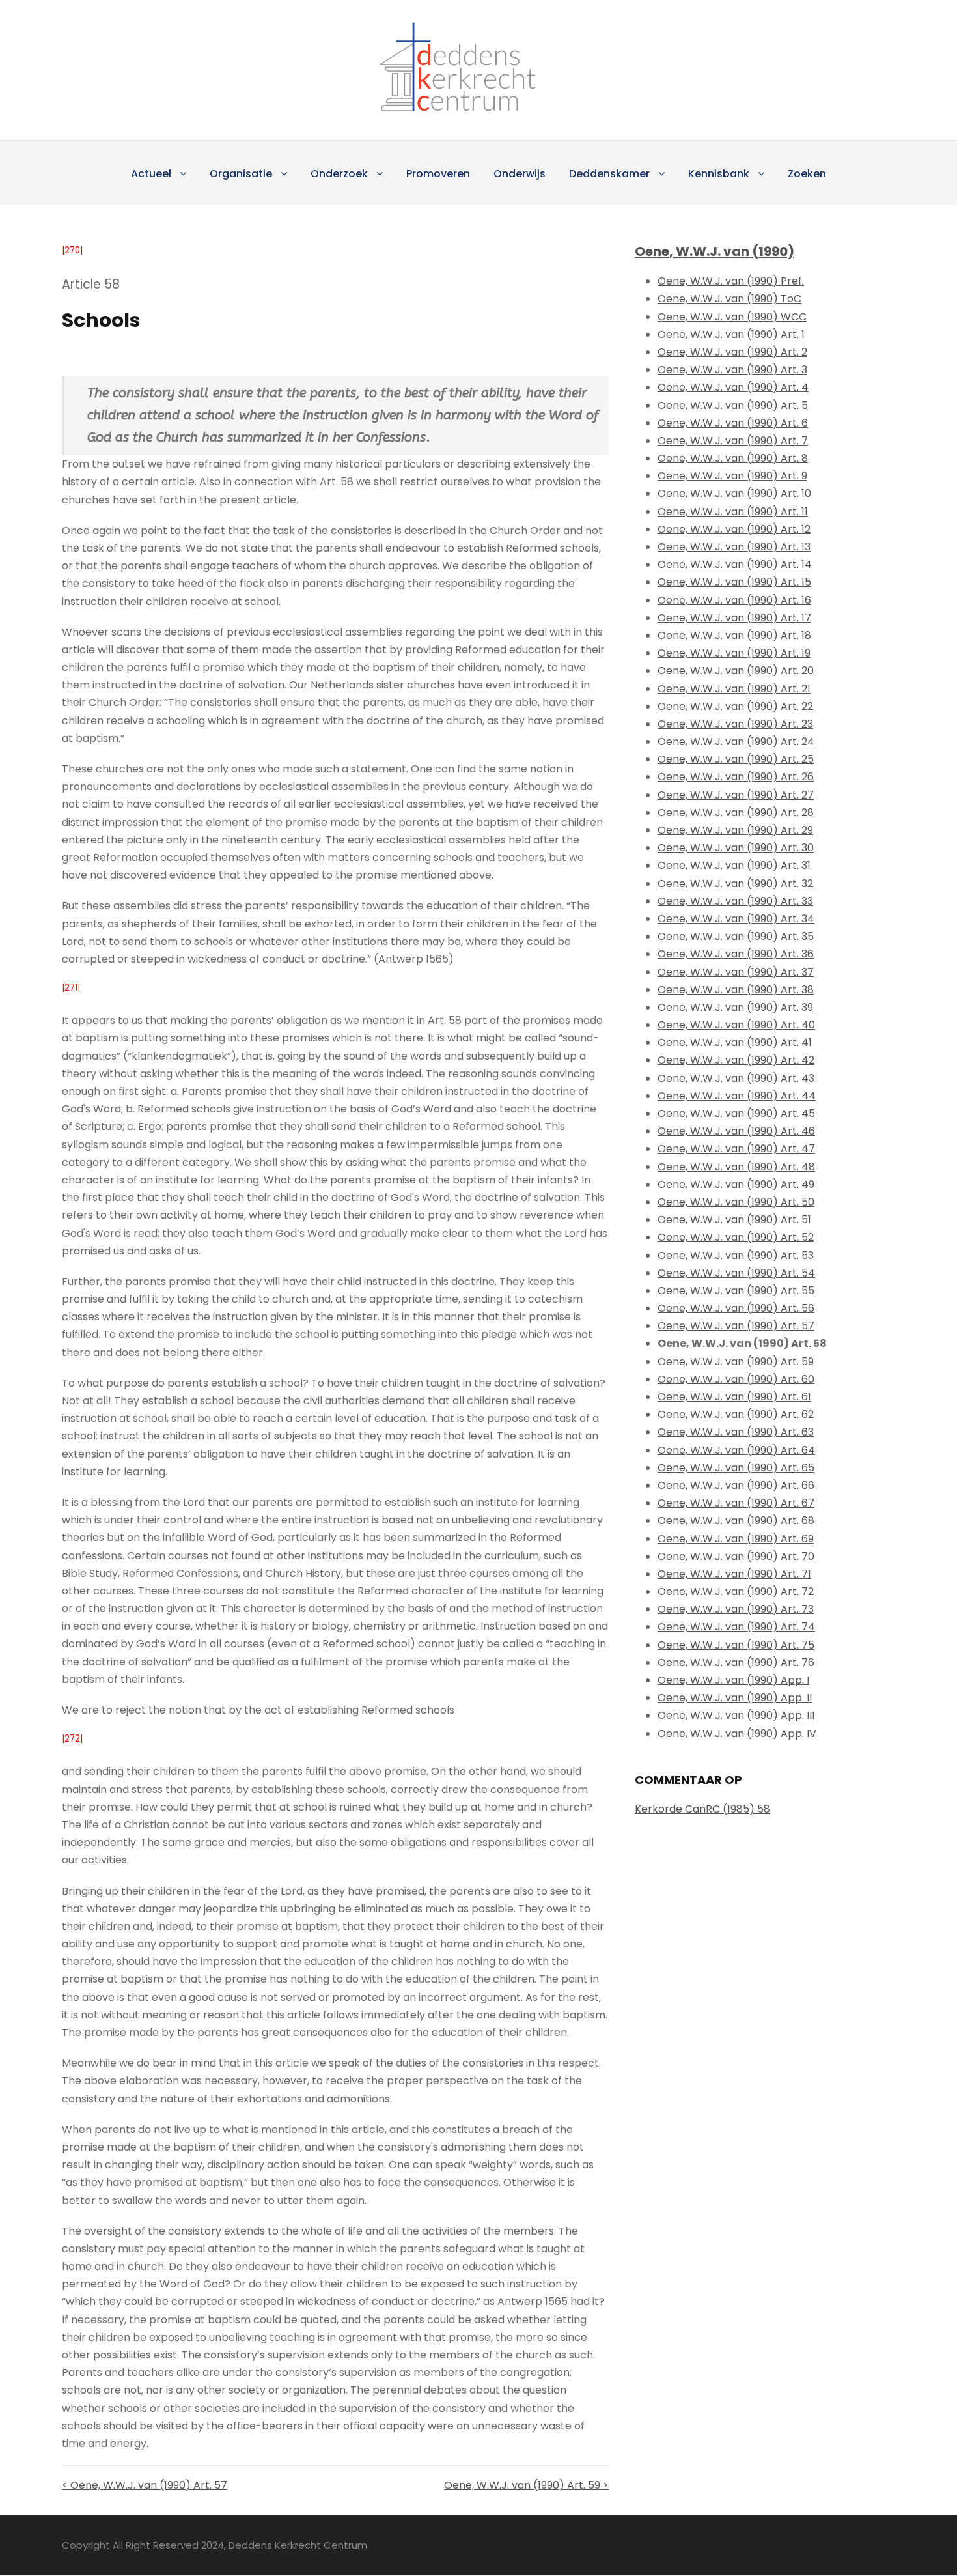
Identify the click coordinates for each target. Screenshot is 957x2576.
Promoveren (438, 174)
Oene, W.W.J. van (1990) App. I (733, 1680)
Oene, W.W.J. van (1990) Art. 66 (736, 1485)
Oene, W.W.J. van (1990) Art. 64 (736, 1450)
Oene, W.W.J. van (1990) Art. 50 (736, 1202)
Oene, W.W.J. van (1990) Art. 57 (736, 1326)
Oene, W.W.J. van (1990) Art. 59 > (526, 2485)
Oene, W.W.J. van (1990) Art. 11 (733, 512)
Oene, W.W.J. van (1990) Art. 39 (735, 1007)
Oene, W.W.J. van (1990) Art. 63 (736, 1432)
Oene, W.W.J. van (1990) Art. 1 (731, 334)
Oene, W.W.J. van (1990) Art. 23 (735, 724)
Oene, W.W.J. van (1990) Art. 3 (732, 370)
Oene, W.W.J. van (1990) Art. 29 (735, 830)
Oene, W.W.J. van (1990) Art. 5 (733, 405)
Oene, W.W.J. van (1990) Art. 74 (736, 1627)
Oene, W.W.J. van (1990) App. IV (737, 1734)
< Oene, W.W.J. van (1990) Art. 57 (145, 2485)
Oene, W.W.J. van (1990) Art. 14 (735, 564)
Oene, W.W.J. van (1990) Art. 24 (736, 742)
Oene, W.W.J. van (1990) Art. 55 (736, 1291)
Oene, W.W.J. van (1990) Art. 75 (736, 1645)
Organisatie (241, 174)
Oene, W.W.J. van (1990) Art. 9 (732, 476)
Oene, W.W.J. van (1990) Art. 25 (736, 759)
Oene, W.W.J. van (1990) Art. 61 (734, 1397)
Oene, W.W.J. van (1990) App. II (735, 1698)
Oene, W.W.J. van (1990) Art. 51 (734, 1220)
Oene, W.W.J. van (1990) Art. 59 (736, 1362)
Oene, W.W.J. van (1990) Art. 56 (736, 1308)
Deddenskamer (609, 174)
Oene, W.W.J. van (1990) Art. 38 (736, 990)
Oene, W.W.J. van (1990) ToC (729, 299)
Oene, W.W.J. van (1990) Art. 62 (736, 1414)
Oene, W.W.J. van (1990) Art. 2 (732, 352)
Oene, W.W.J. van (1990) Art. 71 (734, 1574)
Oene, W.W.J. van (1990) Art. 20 (736, 671)
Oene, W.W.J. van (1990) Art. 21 (734, 689)
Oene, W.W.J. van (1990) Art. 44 (737, 1096)
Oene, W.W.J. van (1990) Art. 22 (735, 706)
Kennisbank (719, 174)
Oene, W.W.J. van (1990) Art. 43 (736, 1078)
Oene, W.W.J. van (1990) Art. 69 (736, 1539)
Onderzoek (339, 174)
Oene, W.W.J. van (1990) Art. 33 (735, 901)
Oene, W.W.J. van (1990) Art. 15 (734, 582)
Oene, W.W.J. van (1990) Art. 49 (736, 1184)
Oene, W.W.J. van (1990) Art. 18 (734, 635)
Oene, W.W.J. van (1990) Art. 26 (736, 777)
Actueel (151, 174)
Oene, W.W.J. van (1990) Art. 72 (736, 1592)
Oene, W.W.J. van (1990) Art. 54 (736, 1273)
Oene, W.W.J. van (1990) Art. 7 (733, 441)
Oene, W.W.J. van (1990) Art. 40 (736, 1025)
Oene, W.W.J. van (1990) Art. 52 (736, 1237)
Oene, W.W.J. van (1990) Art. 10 (734, 493)
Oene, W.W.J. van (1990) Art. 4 (733, 387)
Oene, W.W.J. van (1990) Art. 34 (736, 919)
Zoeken (807, 174)
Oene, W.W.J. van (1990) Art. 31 (734, 865)
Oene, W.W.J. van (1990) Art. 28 (736, 813)
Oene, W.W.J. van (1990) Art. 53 (736, 1255)
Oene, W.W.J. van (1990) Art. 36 (736, 954)
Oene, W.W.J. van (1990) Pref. (731, 281)
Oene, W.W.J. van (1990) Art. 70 (736, 1556)
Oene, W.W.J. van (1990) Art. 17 (734, 618)
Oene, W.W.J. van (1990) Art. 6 (733, 423)
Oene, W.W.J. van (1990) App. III (736, 1715)
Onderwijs (520, 174)
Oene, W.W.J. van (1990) (714, 251)
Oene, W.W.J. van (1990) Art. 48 (736, 1167)
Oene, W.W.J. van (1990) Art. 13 (734, 547)
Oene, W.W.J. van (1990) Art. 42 (736, 1060)
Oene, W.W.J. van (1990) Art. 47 (736, 1149)
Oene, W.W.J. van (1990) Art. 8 (733, 458)
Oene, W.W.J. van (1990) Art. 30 (736, 848)
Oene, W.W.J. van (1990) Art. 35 (736, 936)
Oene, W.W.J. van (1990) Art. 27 (736, 795)
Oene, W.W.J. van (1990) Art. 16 (734, 600)
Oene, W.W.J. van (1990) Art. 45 (736, 1113)
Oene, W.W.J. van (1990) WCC (732, 317)
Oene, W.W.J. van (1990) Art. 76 (736, 1663)
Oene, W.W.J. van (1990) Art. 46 (736, 1131)
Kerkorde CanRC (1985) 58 (702, 1809)
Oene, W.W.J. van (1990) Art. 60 (736, 1379)
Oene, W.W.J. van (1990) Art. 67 (736, 1503)
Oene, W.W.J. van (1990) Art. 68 (736, 1521)
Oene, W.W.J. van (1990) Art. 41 (735, 1042)
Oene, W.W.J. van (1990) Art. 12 (734, 529)
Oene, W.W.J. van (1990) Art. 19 (734, 653)
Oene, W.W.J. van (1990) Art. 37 (736, 972)
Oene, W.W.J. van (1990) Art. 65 (736, 1468)
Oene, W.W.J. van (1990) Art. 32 (735, 884)
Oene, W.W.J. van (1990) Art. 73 (736, 1609)
